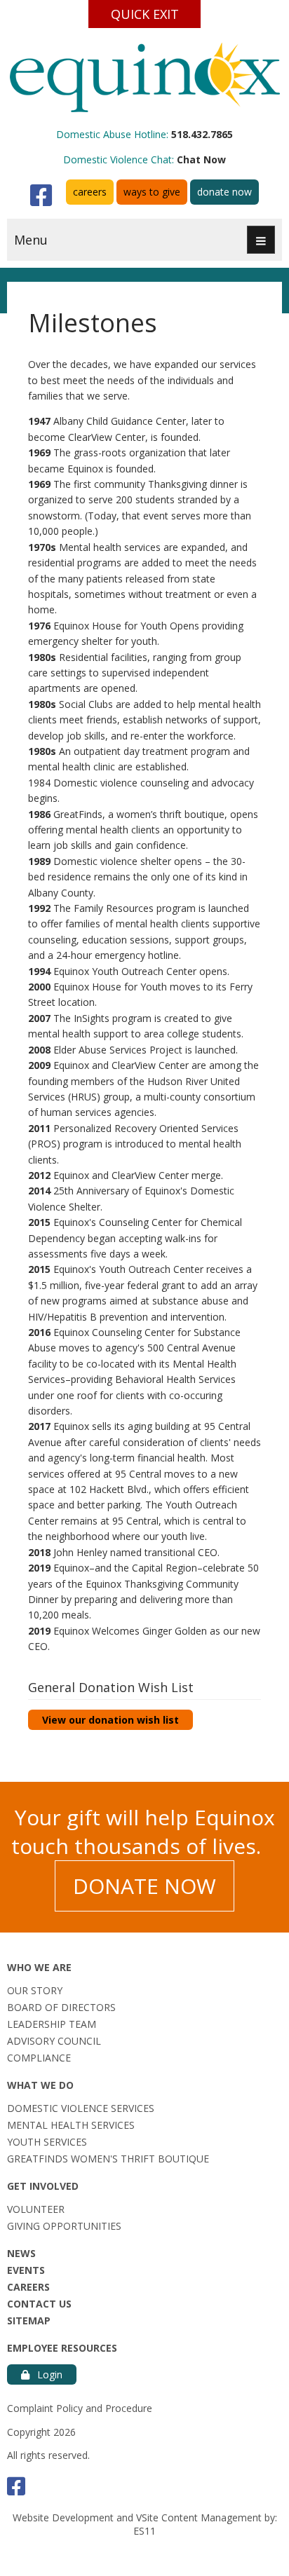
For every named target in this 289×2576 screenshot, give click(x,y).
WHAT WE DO (40, 2085)
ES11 (144, 2531)
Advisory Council (54, 2041)
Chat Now (201, 159)
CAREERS (28, 2287)
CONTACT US (39, 2304)
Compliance (39, 2058)
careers (90, 192)
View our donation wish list (110, 1720)
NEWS (21, 2253)
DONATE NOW (144, 1886)
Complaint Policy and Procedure (80, 2408)
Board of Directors (61, 2007)
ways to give (152, 192)
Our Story (35, 1990)
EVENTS (26, 2270)
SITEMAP (29, 2321)
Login (48, 2374)
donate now (224, 192)
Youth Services (47, 2142)
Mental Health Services (71, 2125)
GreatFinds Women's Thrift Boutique (108, 2159)
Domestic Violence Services (81, 2108)
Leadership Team (52, 2024)
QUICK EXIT (145, 14)
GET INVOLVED (43, 2186)
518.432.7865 (202, 134)
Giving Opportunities (64, 2226)
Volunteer (36, 2209)
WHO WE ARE (39, 1967)
